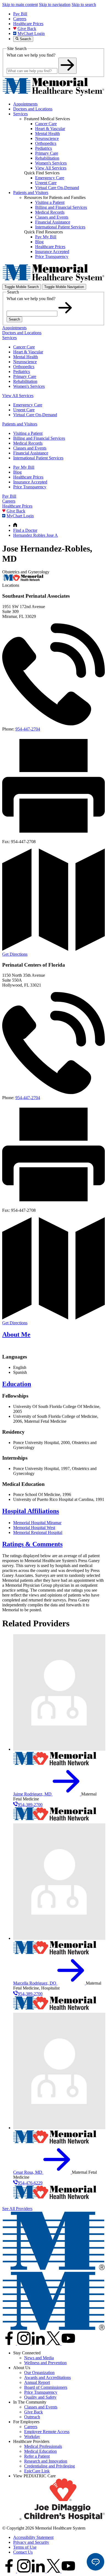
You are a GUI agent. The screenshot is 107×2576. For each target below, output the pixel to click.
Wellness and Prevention (45, 2363)
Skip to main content (20, 5)
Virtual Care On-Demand (35, 415)
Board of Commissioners (46, 2387)
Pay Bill (20, 14)
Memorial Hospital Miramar (37, 1523)
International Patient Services (38, 458)
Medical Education (40, 2451)
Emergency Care (28, 405)
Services (20, 114)
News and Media (39, 2358)
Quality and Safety (40, 2397)
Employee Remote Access (47, 2432)
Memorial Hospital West (34, 1528)
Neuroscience (25, 362)
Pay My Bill (24, 467)
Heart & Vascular (28, 352)
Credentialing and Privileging (50, 2466)
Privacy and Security (31, 2542)
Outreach (32, 2417)
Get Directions (15, 954)
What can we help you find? (31, 55)
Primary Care (25, 376)
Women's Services (29, 386)
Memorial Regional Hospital (38, 1532)
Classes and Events (30, 448)
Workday (32, 2436)
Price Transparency (30, 487)
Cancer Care (24, 347)
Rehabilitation (25, 381)
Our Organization (39, 2373)
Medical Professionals (43, 2446)
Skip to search (84, 5)
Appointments (25, 104)
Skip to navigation (55, 5)
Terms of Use (25, 2547)
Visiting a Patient (28, 433)
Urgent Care (24, 410)
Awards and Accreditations (47, 2377)
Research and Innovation (46, 2461)
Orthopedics (24, 367)
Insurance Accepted (30, 482)
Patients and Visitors (31, 193)
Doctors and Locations (33, 109)
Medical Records (28, 443)
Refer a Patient (37, 2456)
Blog (17, 472)
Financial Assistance (31, 453)
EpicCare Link (37, 2471)
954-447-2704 (28, 729)
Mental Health (26, 357)
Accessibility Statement (33, 2537)
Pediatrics (22, 372)
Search (14, 319)
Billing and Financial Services (39, 438)
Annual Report (37, 2382)
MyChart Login (31, 33)
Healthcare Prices (28, 24)
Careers (20, 19)
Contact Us (23, 2552)
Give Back (27, 29)
